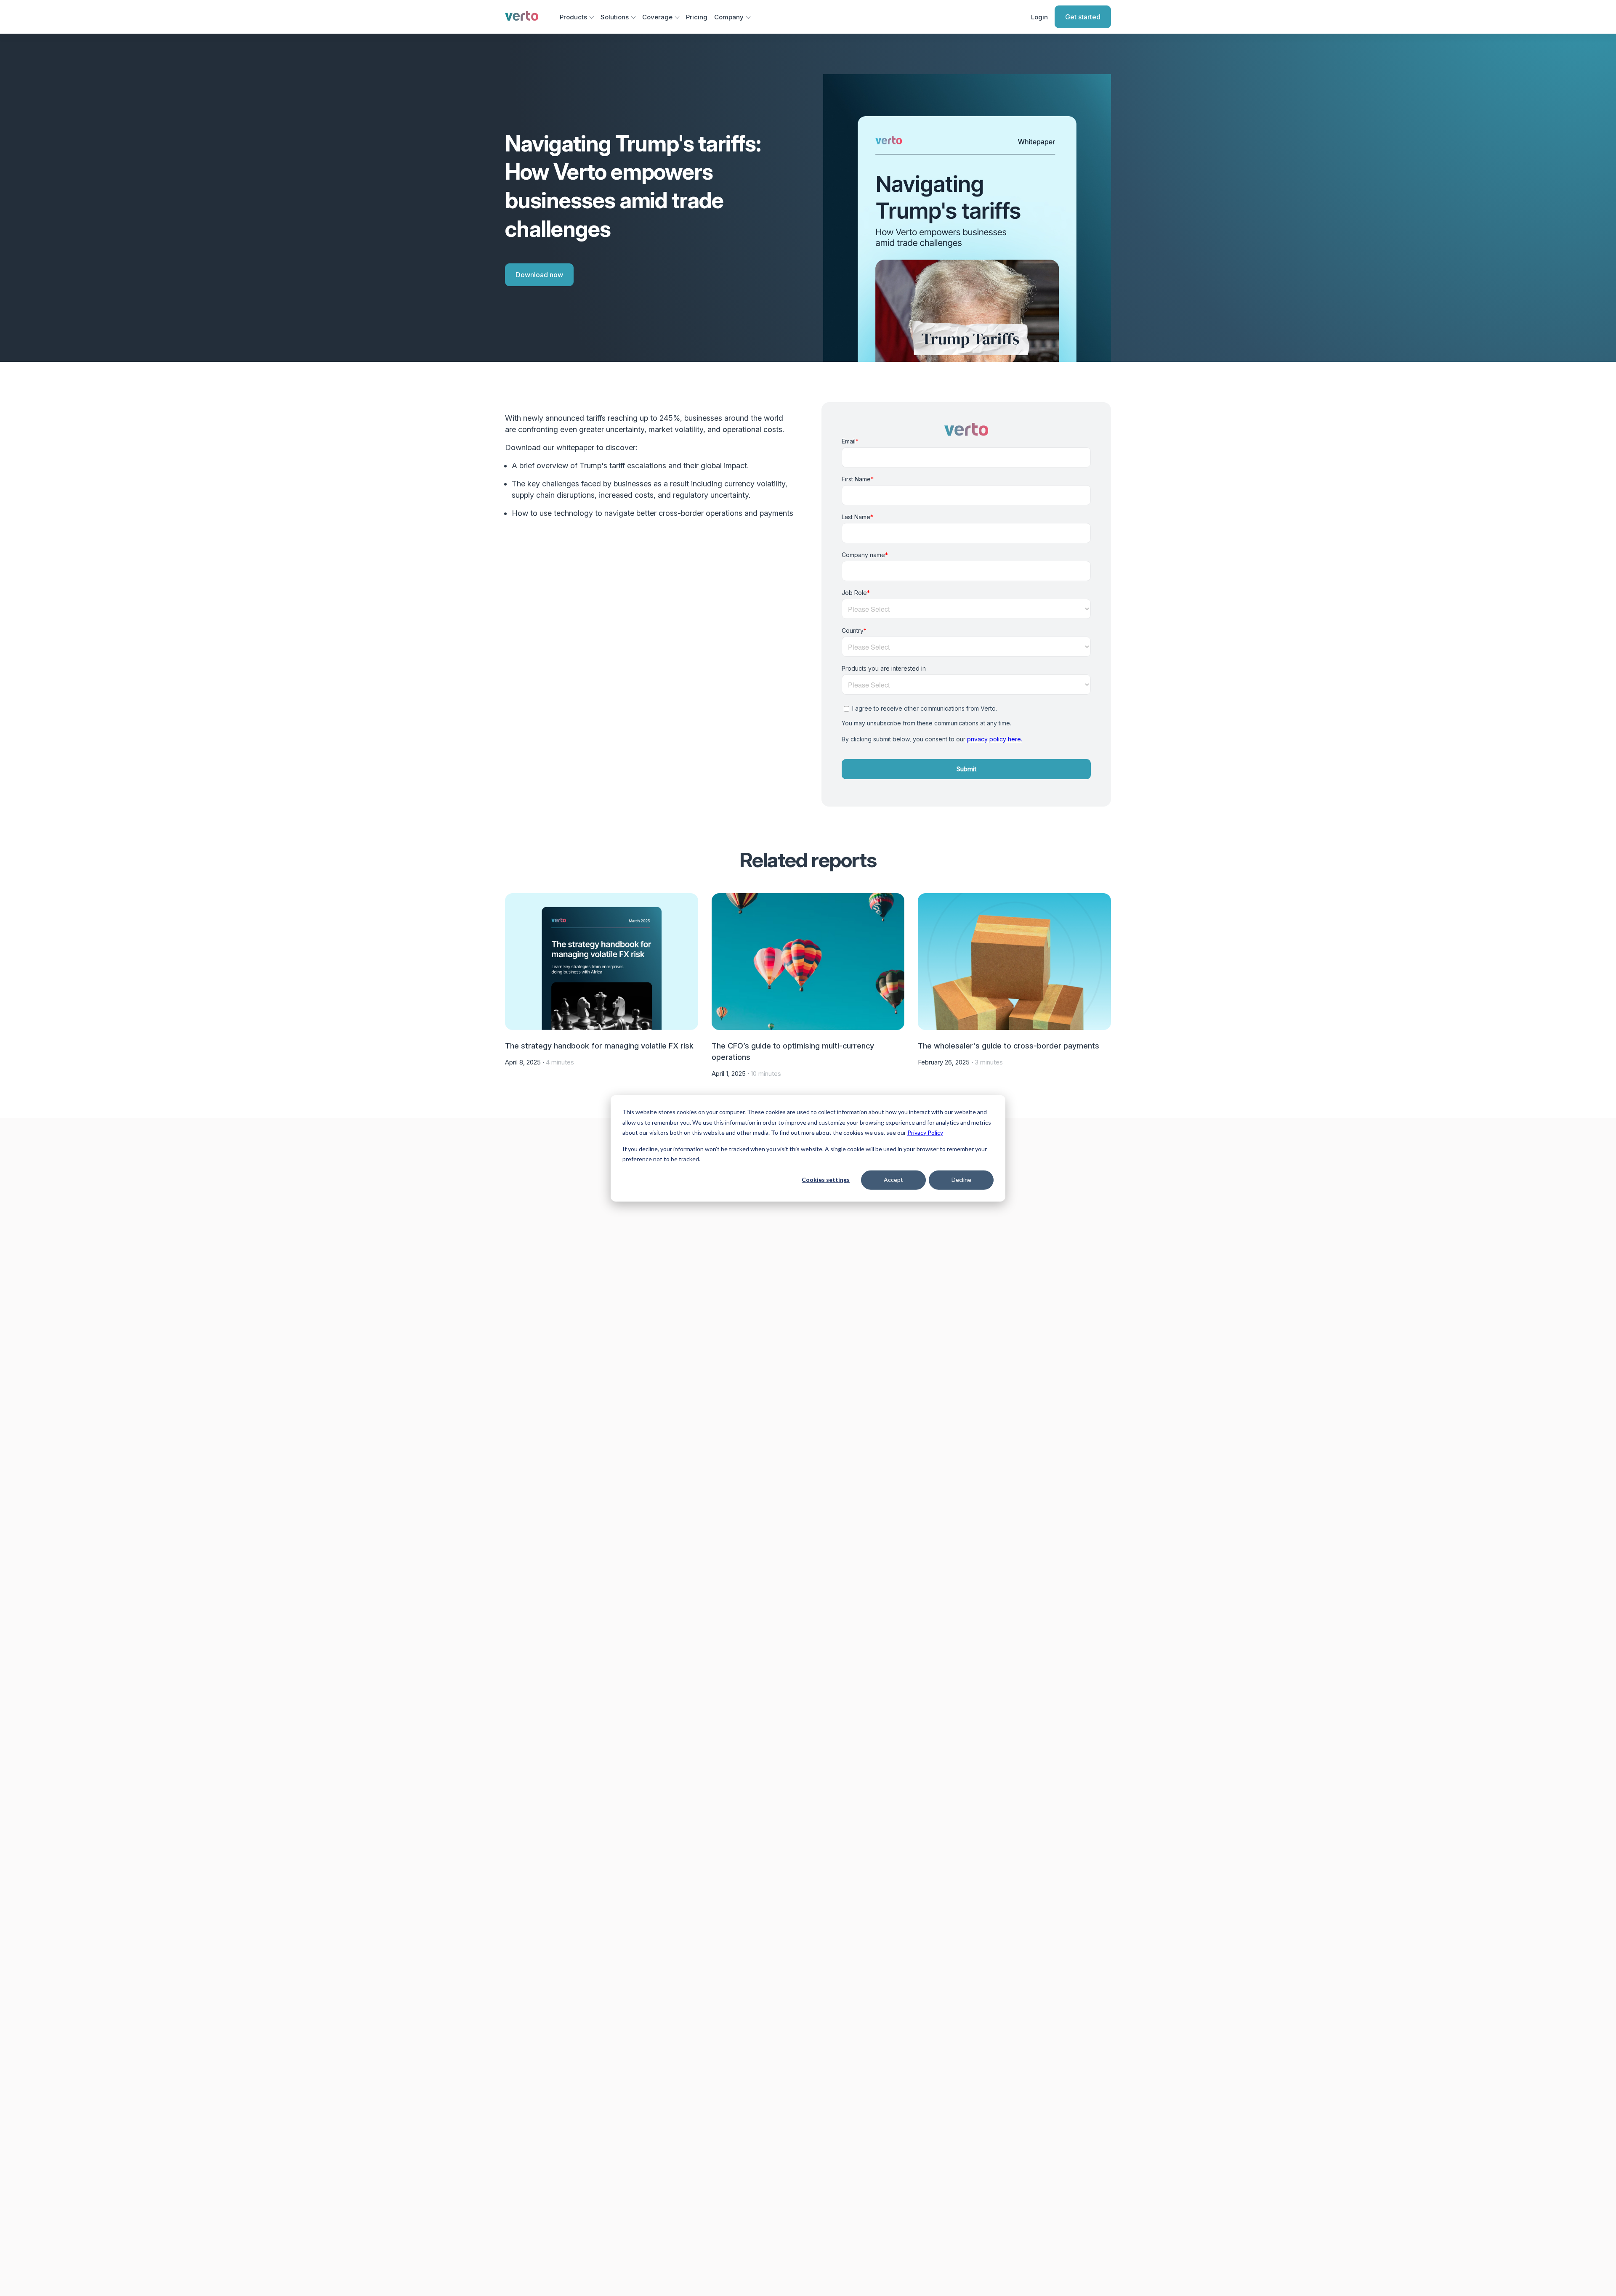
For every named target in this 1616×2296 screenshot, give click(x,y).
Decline (961, 1180)
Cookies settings (826, 1180)
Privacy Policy (925, 1132)
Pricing (697, 17)
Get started (1083, 17)
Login (1039, 17)
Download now (539, 275)
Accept (893, 1180)
